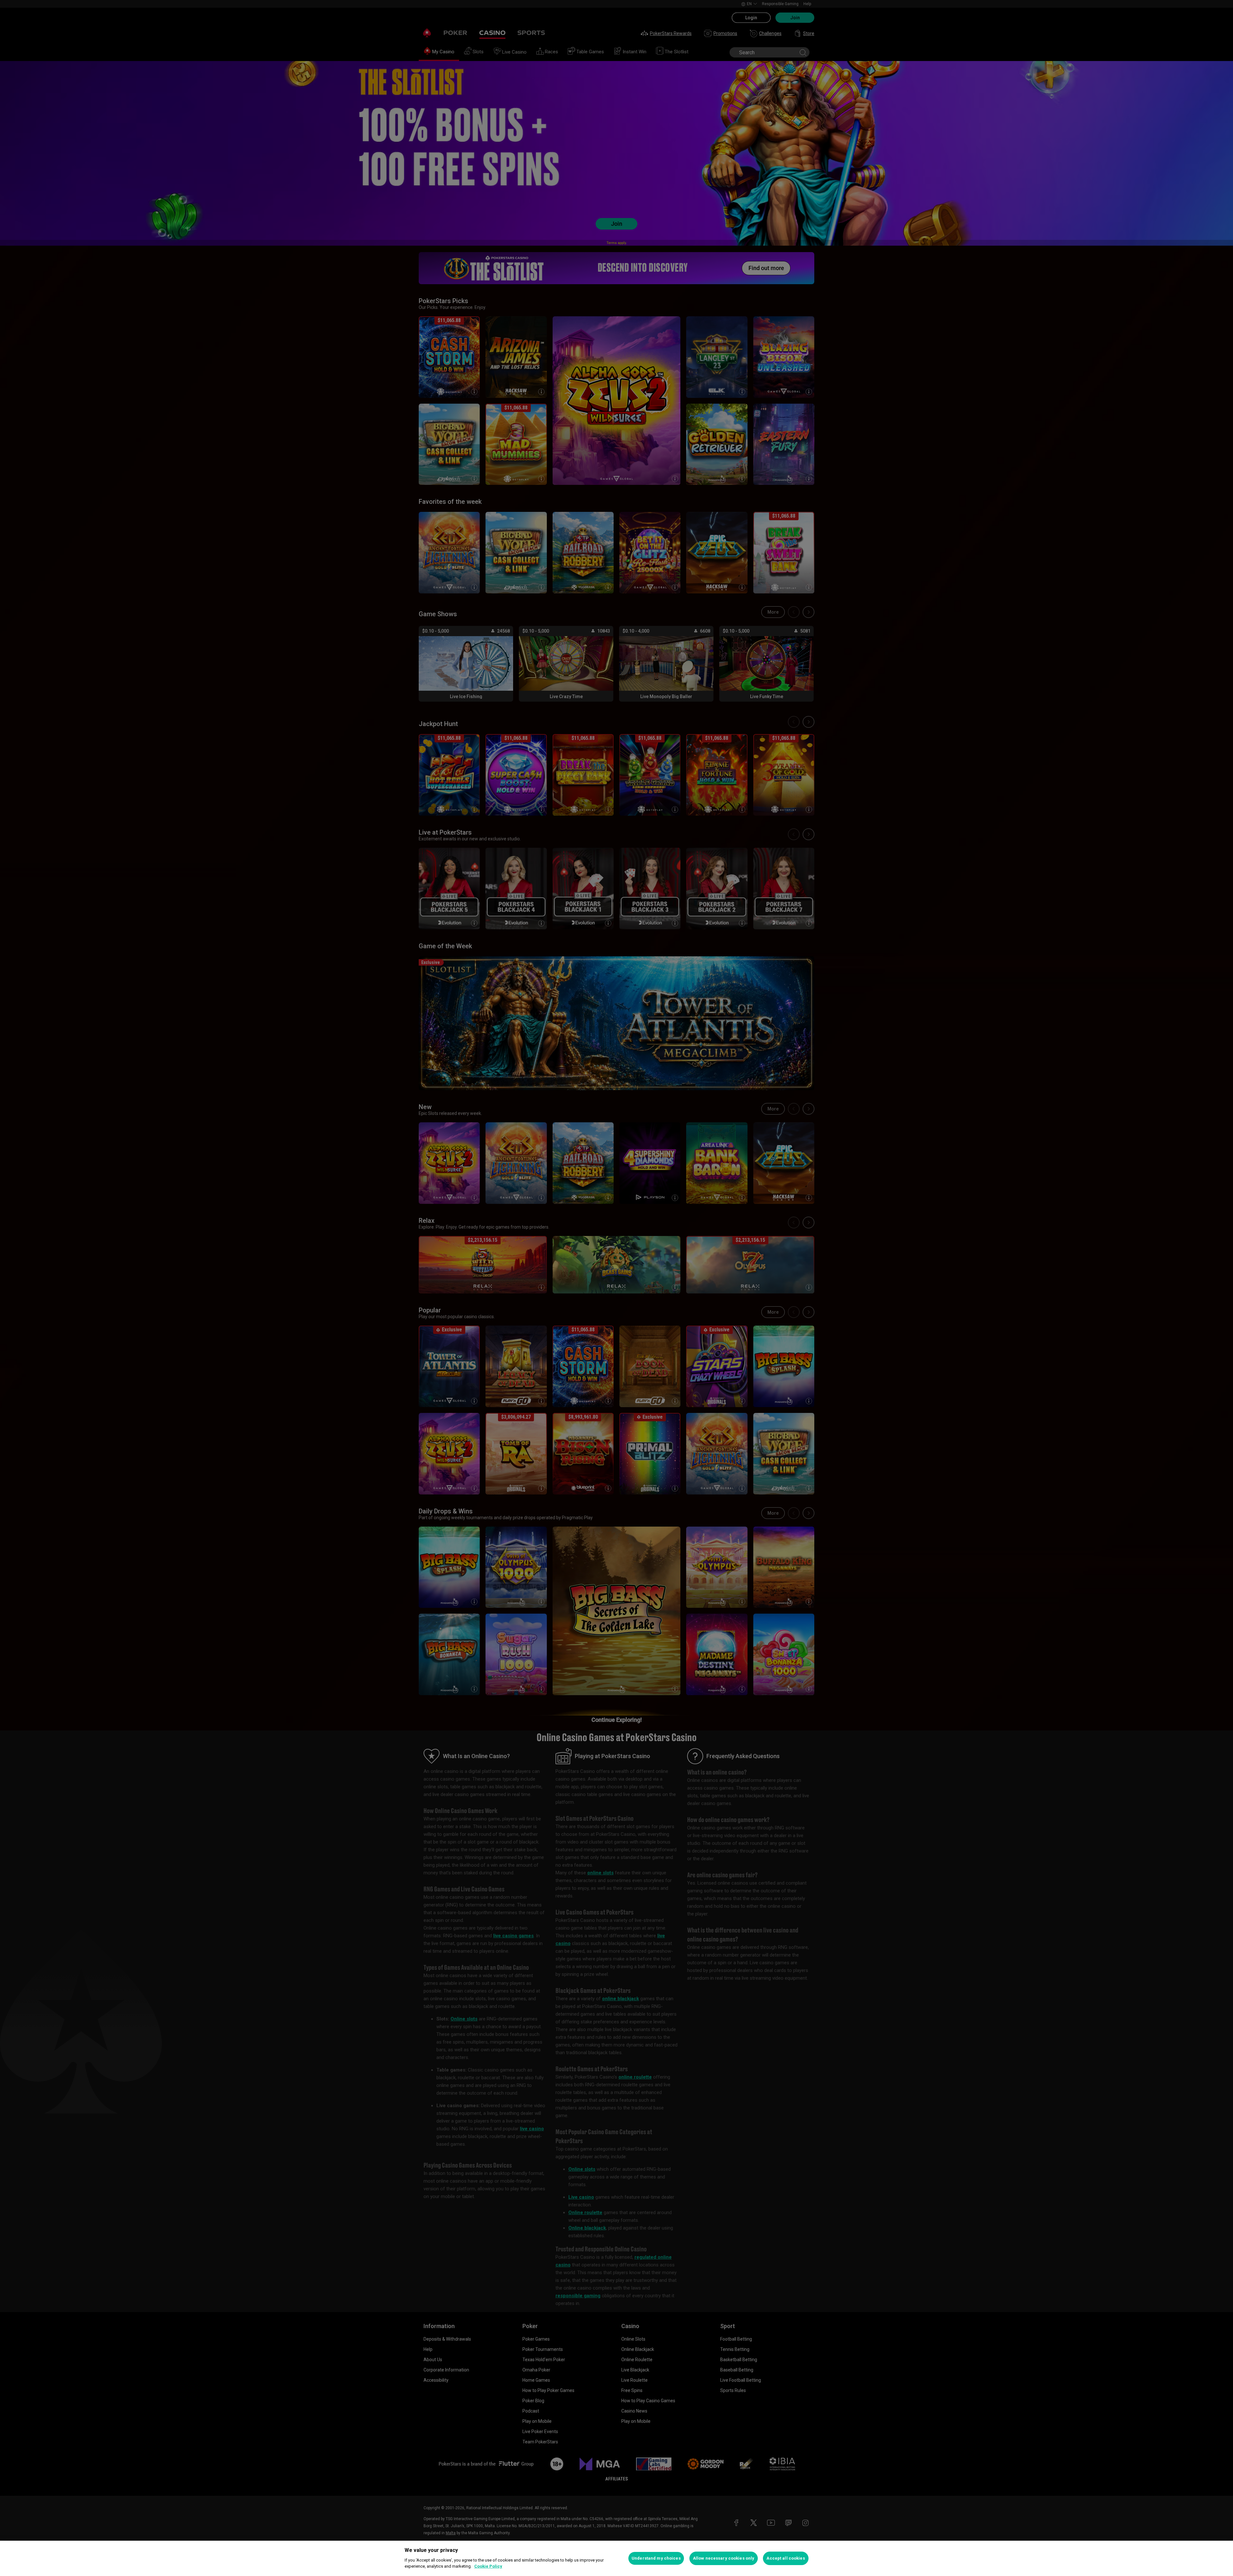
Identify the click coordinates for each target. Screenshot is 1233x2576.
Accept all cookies (786, 2558)
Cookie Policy (488, 2566)
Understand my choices (656, 2558)
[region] (616, 2558)
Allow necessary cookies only (724, 2558)
